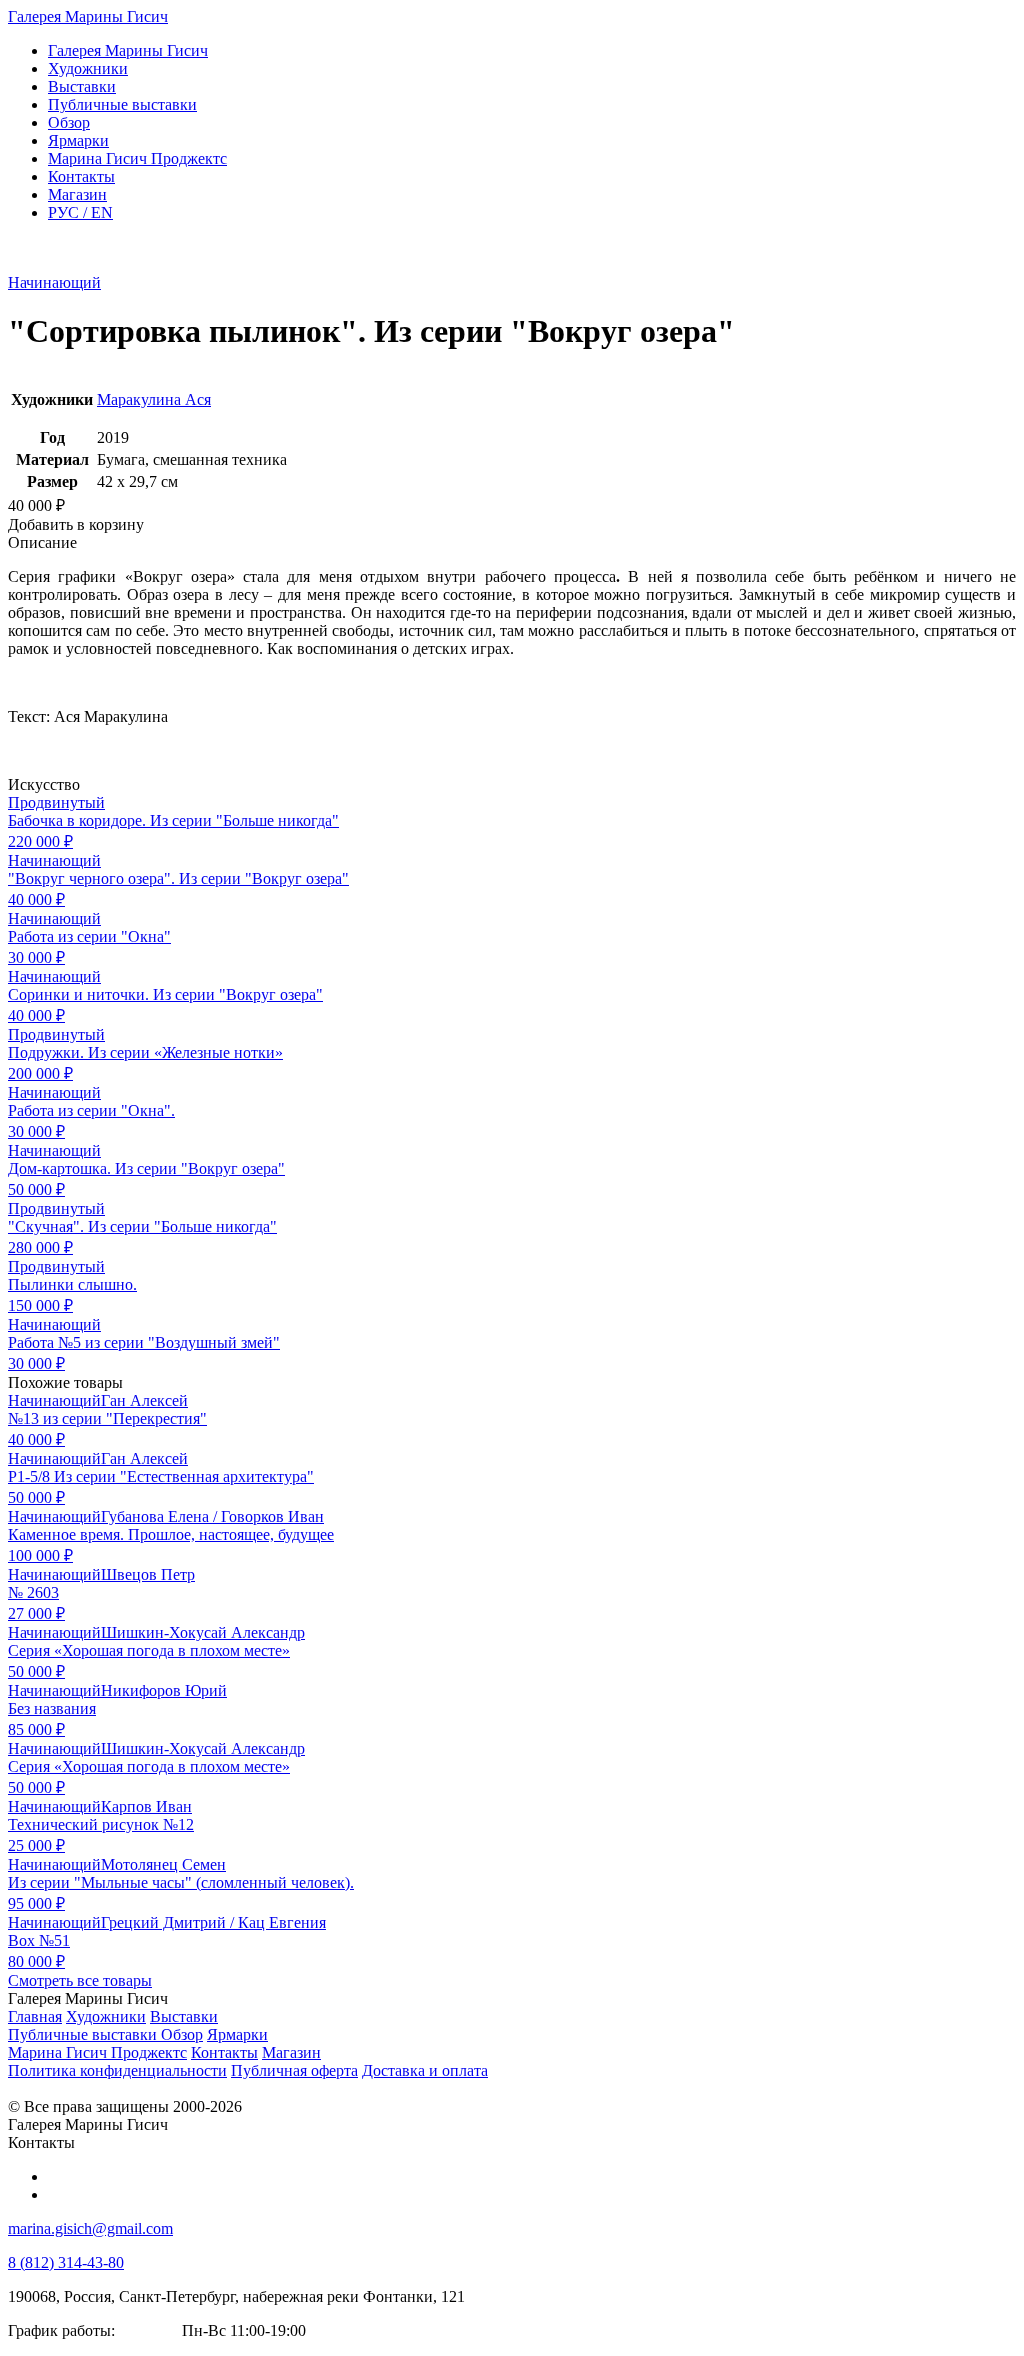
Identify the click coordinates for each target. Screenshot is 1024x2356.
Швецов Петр (148, 1574)
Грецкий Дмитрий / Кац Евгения (213, 1922)
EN (80, 212)
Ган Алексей (144, 1400)
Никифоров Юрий (164, 1690)
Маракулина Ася (154, 399)
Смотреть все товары (80, 1980)
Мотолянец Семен (163, 1864)
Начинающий (54, 282)
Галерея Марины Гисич (88, 16)
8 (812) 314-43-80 (66, 2262)
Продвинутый (56, 802)
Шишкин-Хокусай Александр (203, 1632)
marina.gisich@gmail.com (90, 2228)
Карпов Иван (146, 1806)
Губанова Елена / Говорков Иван (212, 1516)
